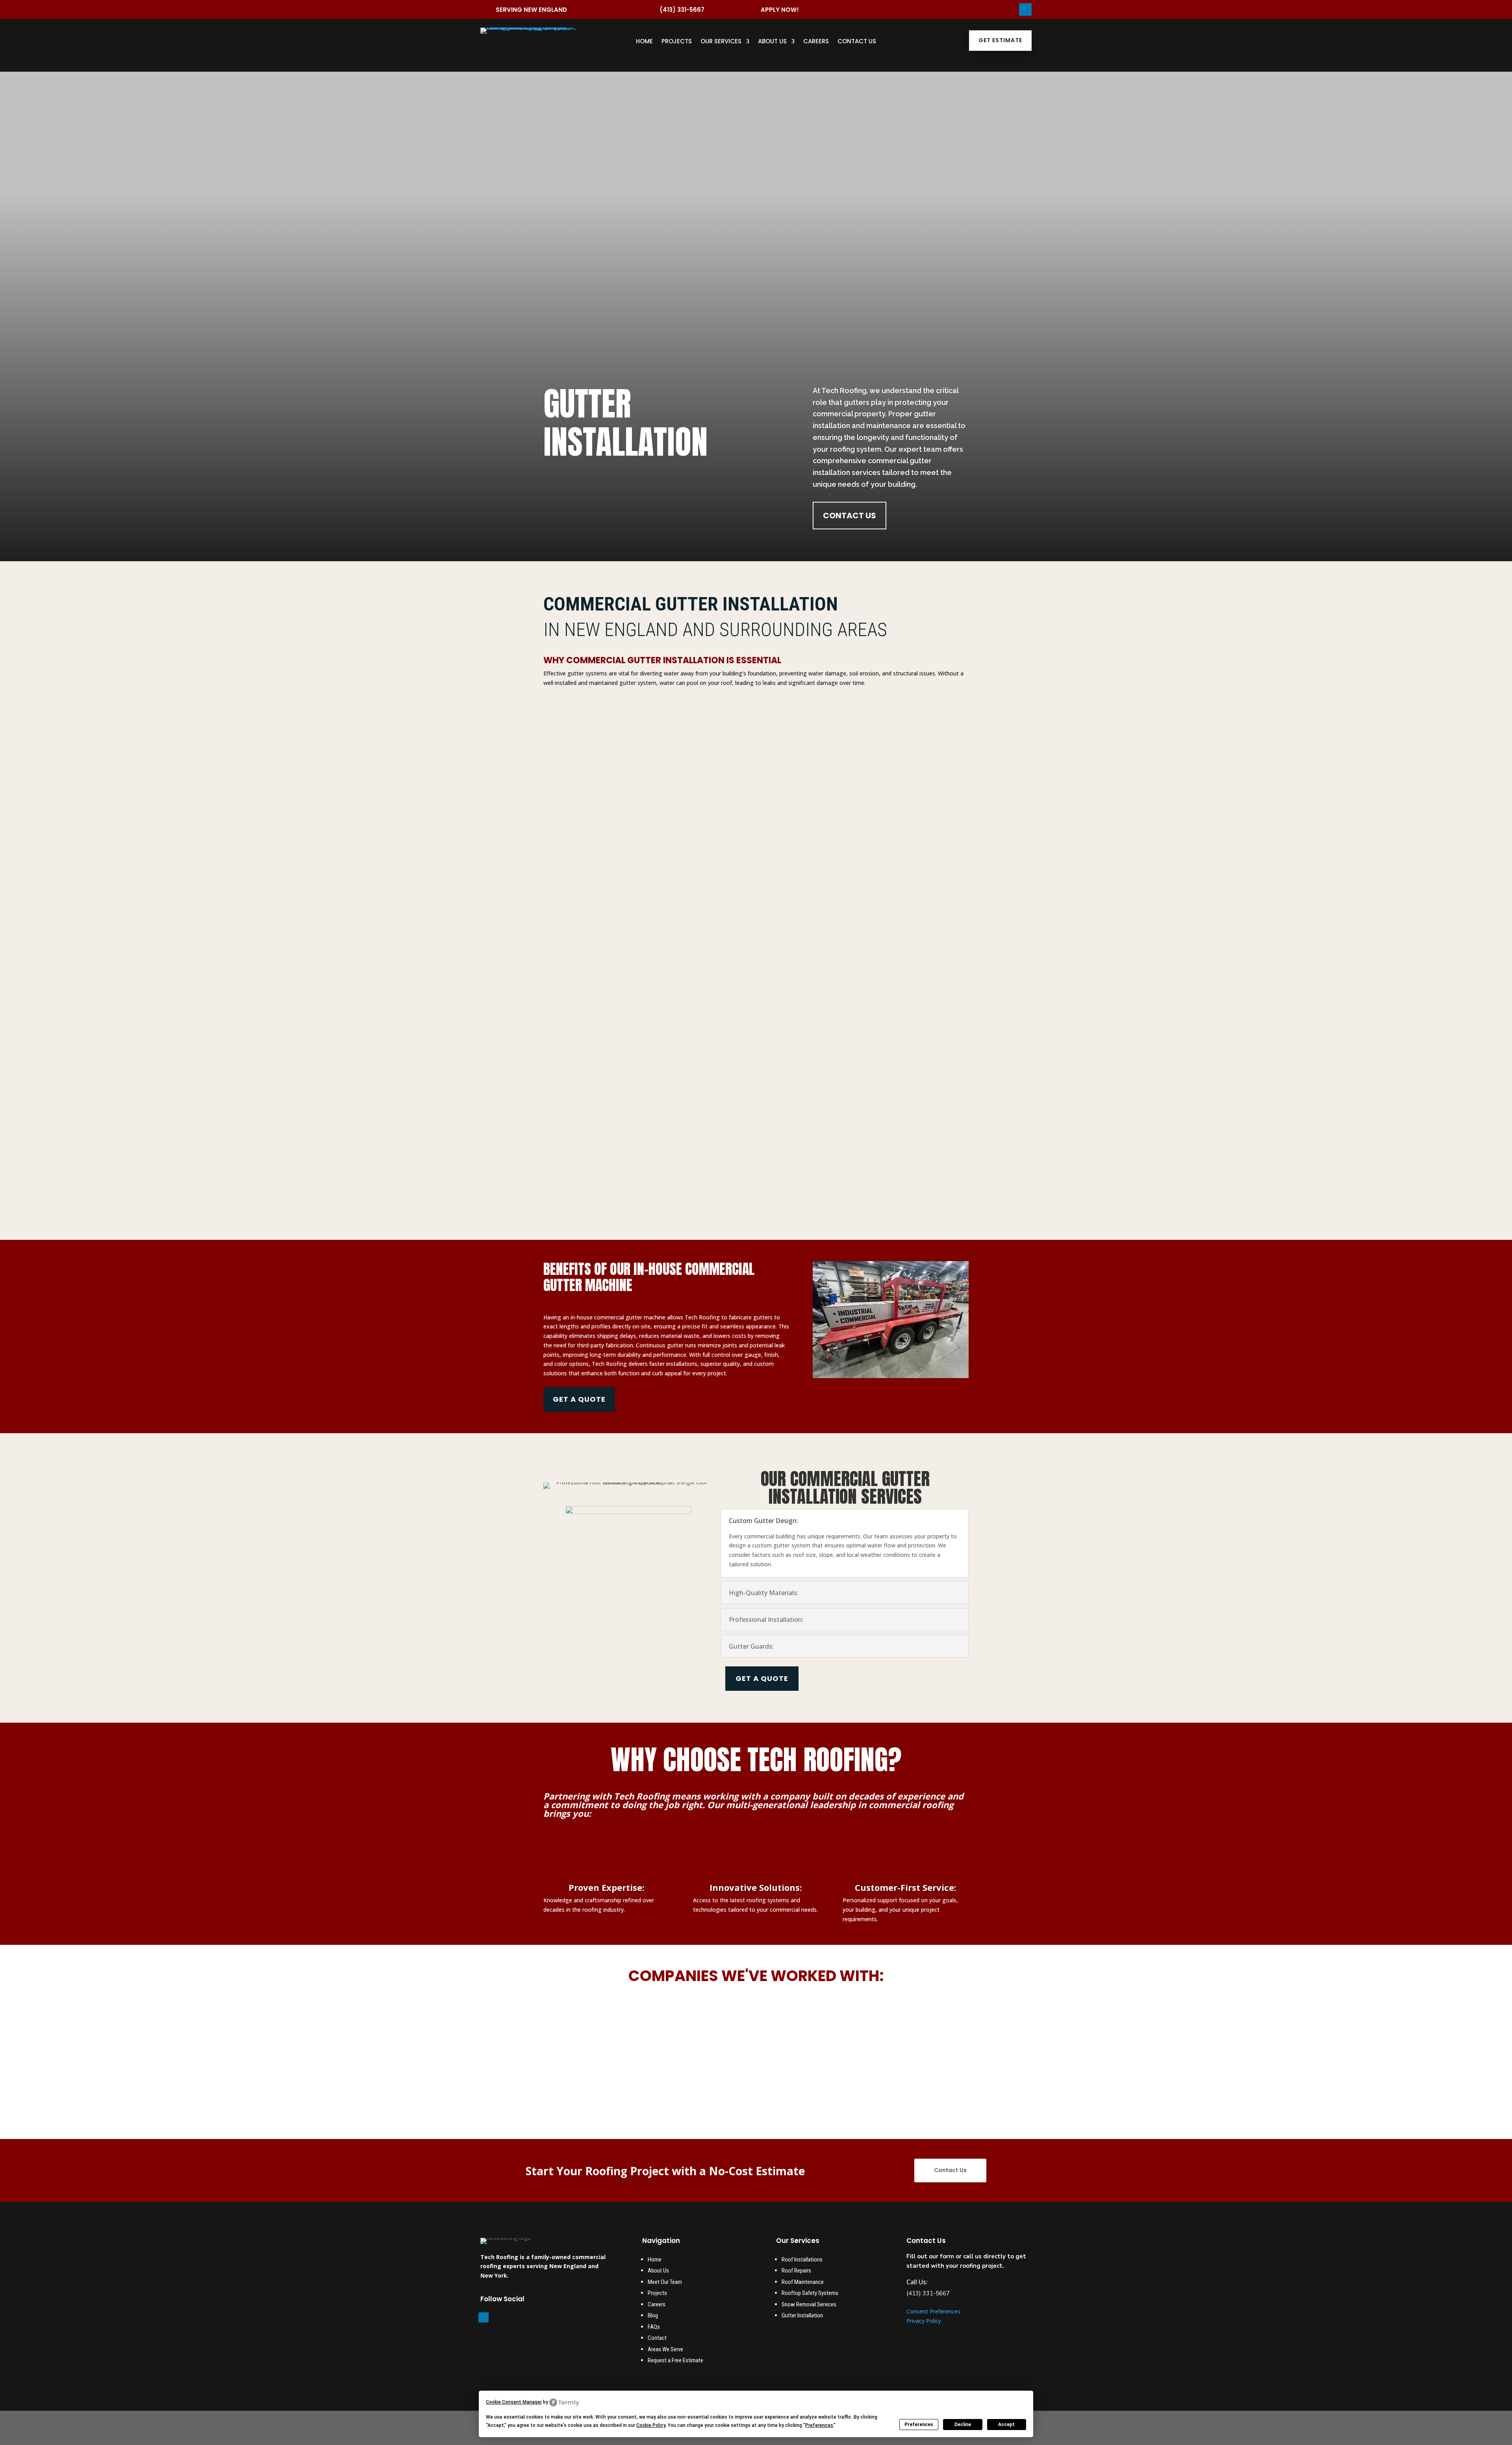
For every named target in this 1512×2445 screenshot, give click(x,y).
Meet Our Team (665, 2282)
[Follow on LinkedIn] (1025, 9)
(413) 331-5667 (682, 10)
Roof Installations (802, 2259)
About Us (772, 42)
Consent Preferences (933, 2311)
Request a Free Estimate (675, 2360)
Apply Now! (780, 10)
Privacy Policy (924, 2321)
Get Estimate (1000, 40)
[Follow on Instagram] (933, 7)
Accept (1006, 2425)
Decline (963, 2425)
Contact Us (857, 42)
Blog (653, 2315)
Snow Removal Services (809, 2304)
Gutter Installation (803, 2315)
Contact (657, 2338)
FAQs (654, 2327)
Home (644, 42)
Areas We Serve (665, 2349)
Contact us (850, 516)
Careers (816, 42)
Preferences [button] (819, 2425)
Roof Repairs (796, 2271)
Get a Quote (579, 1399)
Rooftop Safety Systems (810, 2293)
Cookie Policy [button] (651, 2425)
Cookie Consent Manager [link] (514, 2402)
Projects (677, 42)
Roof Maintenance (803, 2282)
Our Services (721, 42)
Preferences (919, 2425)
